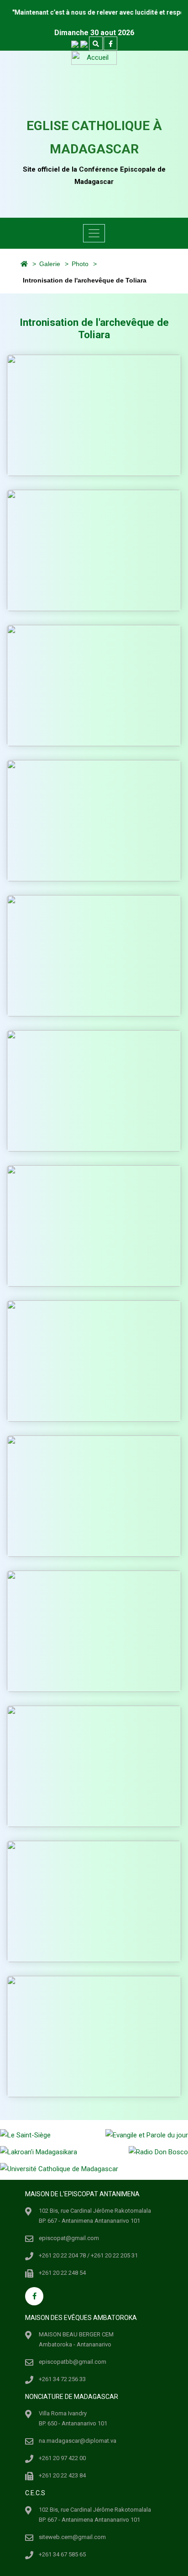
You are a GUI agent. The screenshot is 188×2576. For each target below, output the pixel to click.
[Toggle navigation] (94, 233)
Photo (80, 264)
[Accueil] (20, 264)
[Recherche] (96, 44)
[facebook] (110, 44)
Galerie (50, 264)
